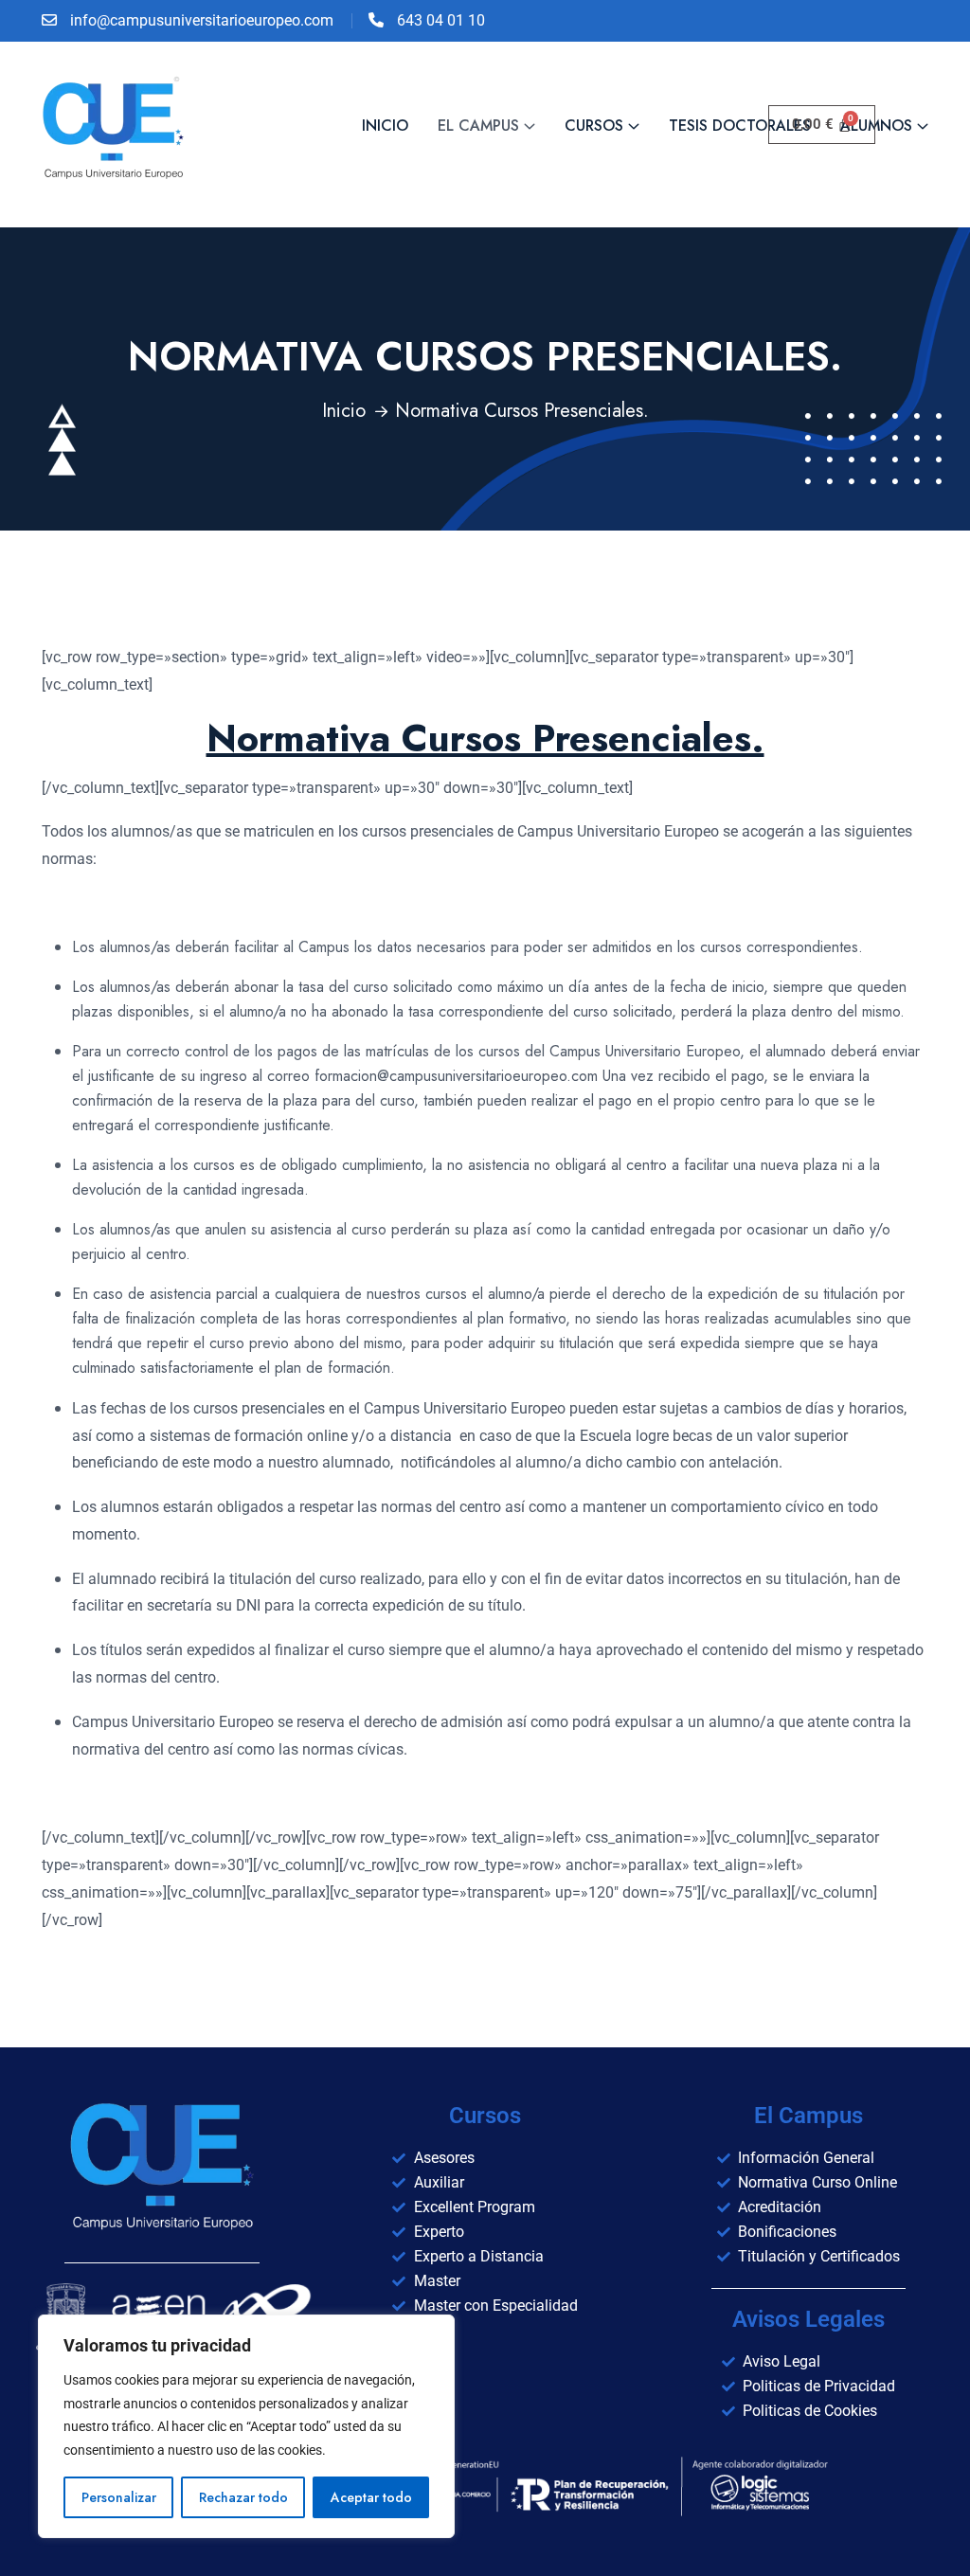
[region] (246, 2426)
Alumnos (876, 126)
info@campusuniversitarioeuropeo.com (202, 20)
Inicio (344, 411)
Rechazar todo (243, 2497)
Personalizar (119, 2497)
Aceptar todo (371, 2497)
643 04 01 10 (441, 20)
